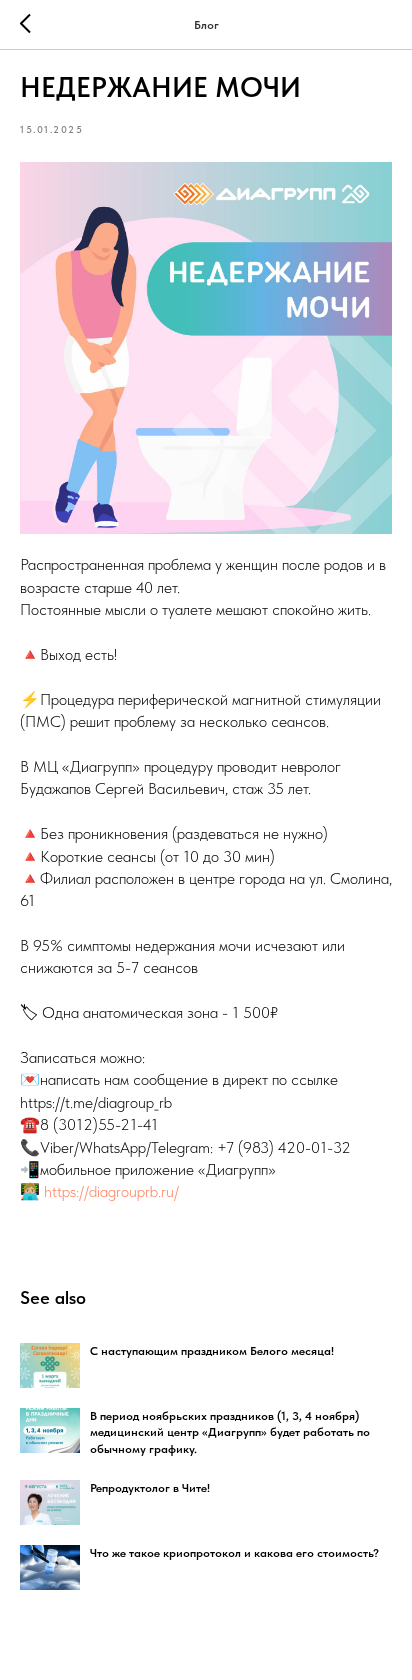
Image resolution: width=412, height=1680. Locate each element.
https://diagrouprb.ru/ (111, 1191)
